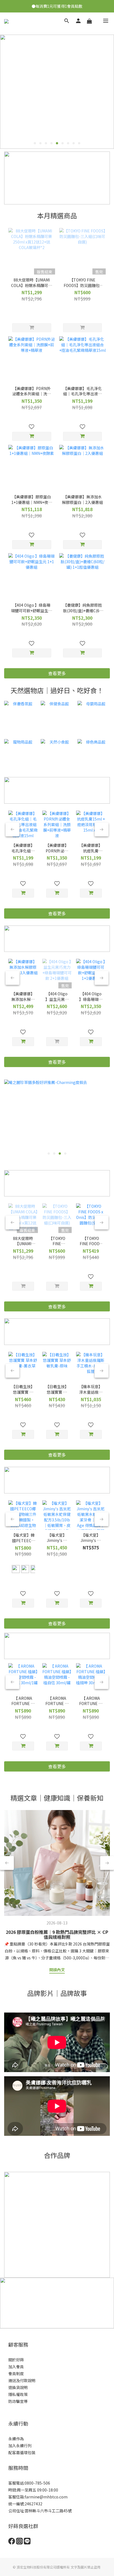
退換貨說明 (18, 2387)
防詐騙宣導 (18, 2401)
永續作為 (16, 2439)
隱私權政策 (18, 2394)
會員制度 (16, 2373)
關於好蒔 (16, 2360)
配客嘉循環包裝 (22, 2452)
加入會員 (16, 2367)
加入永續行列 (20, 2446)
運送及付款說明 (22, 2380)
